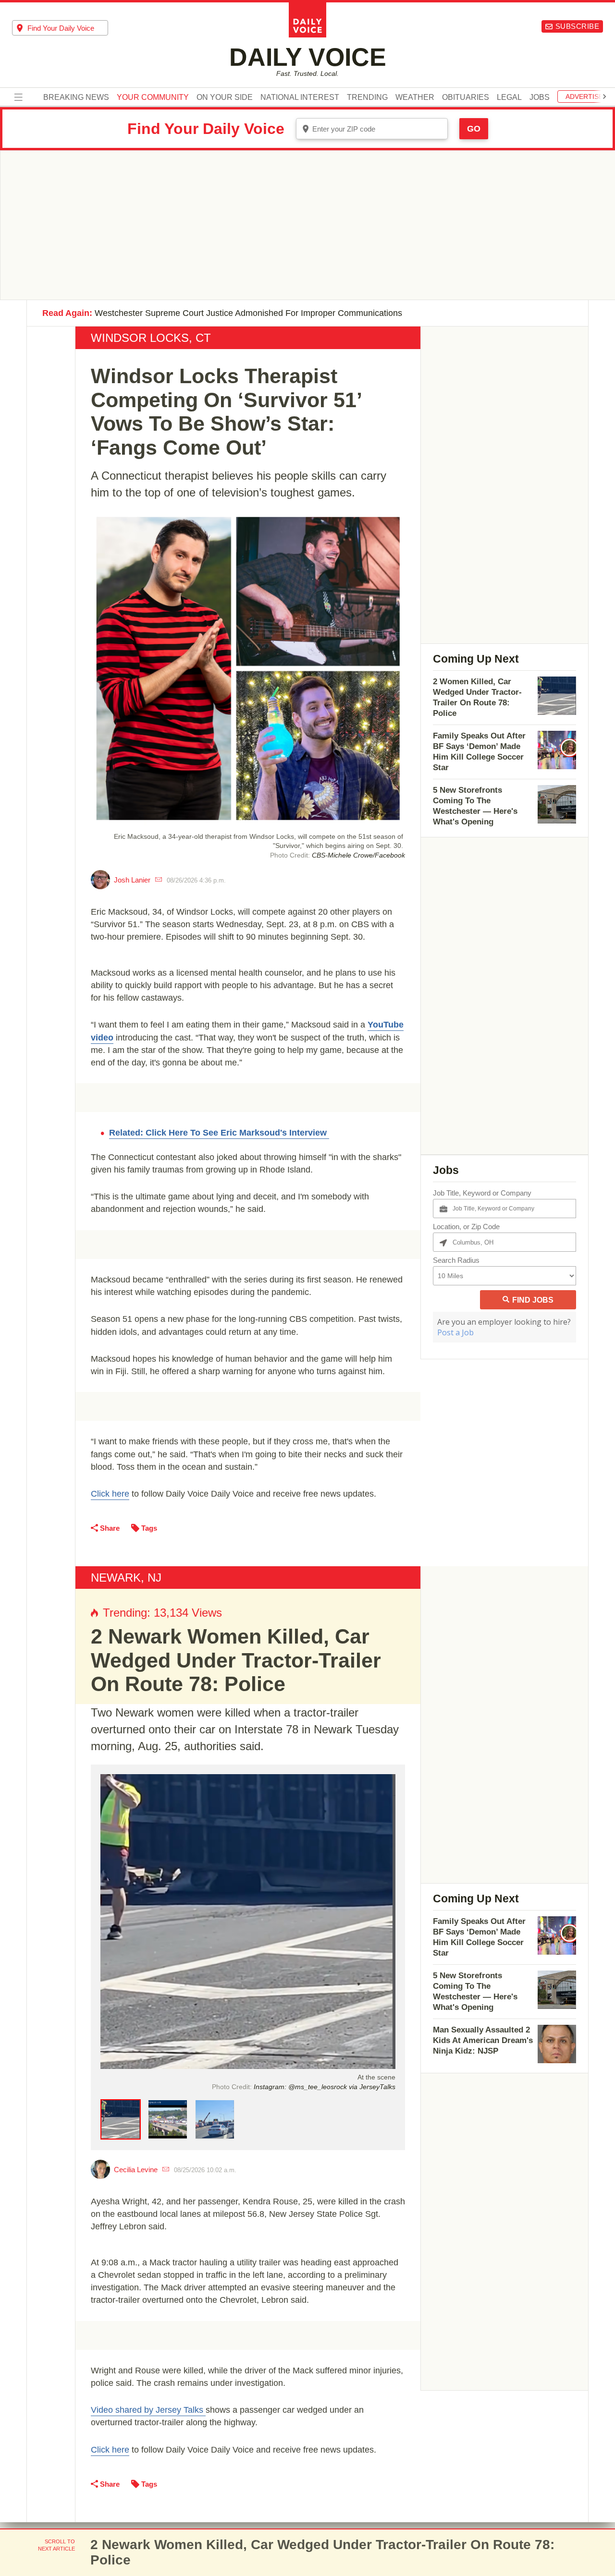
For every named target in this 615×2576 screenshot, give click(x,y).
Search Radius (456, 1260)
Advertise (584, 97)
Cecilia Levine (136, 2170)
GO (474, 129)
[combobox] (60, 28)
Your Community (153, 97)
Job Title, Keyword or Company (482, 1193)
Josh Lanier (132, 880)
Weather (415, 97)
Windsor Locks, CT (151, 338)
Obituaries (466, 97)
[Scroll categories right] (604, 97)
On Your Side (225, 97)
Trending (367, 97)
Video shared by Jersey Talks (148, 2410)
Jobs (540, 97)
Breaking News (76, 97)
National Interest (300, 97)
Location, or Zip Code (466, 1227)
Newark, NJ (126, 1578)
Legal (509, 97)
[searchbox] (68, 28)
